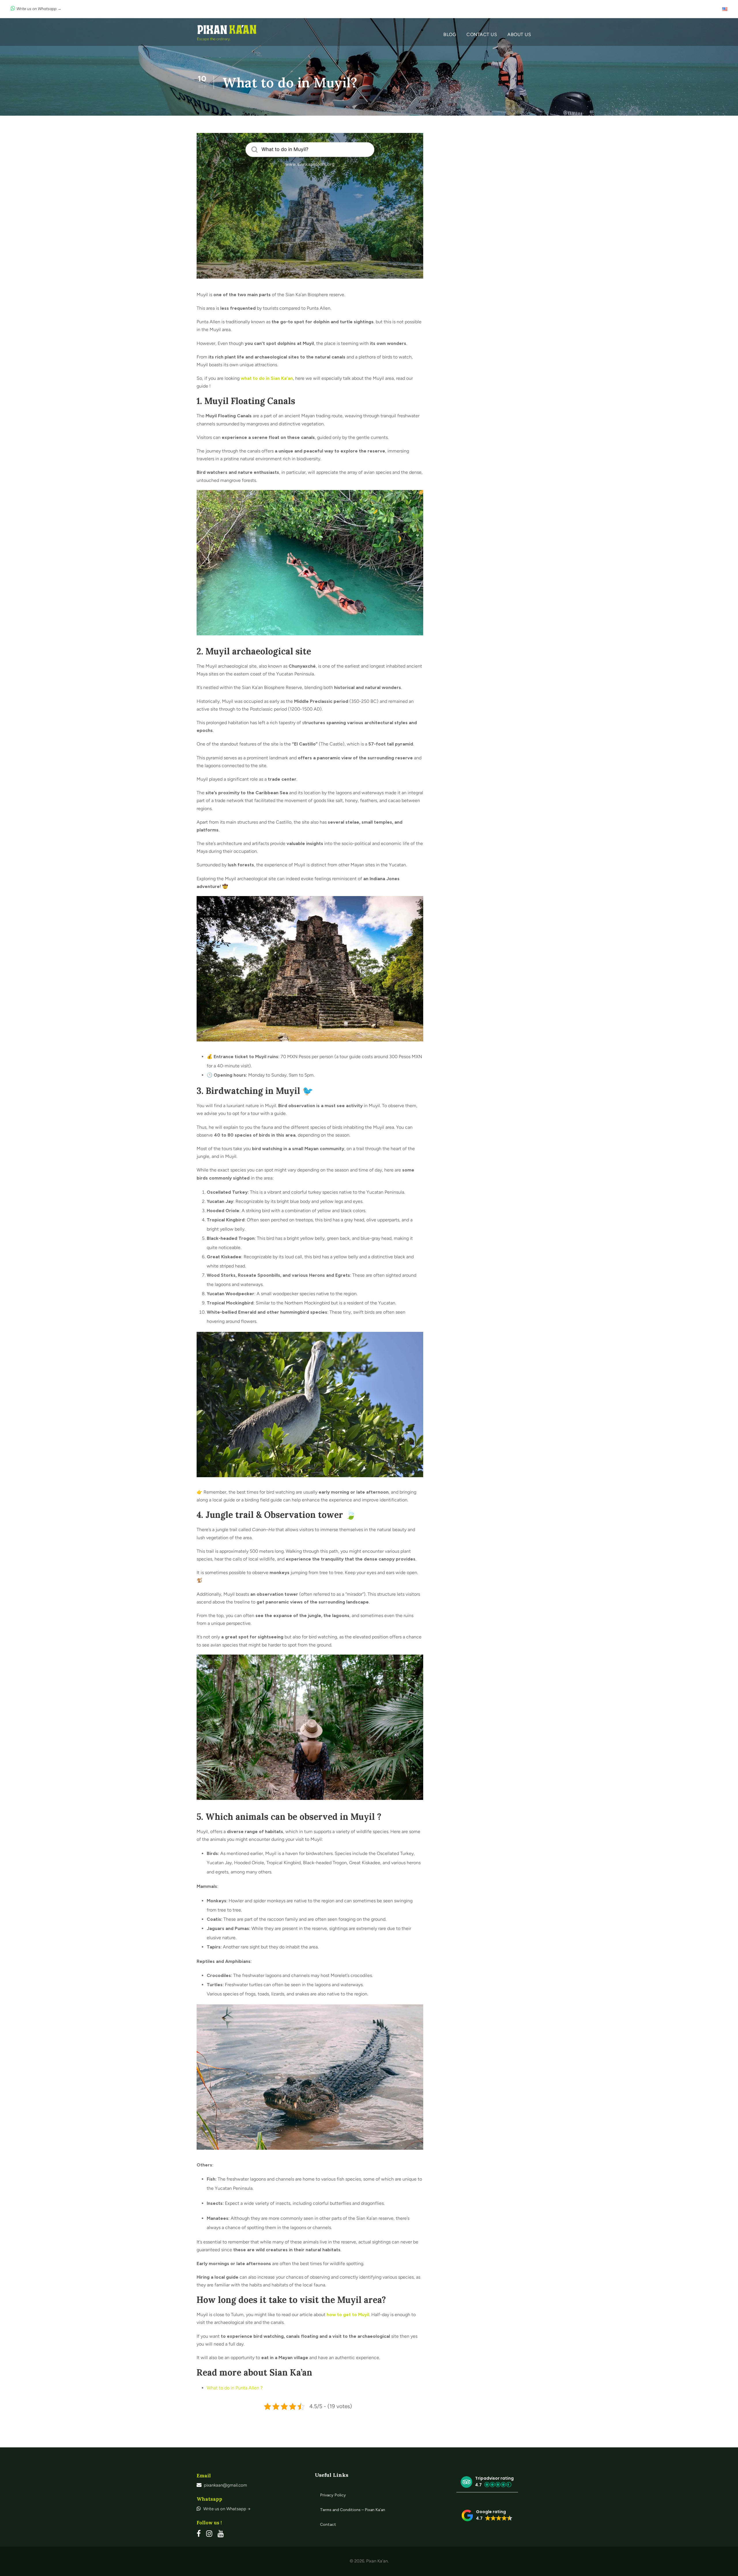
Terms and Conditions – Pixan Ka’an (353, 2510)
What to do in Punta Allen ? (235, 2388)
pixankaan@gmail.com (225, 2485)
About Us (519, 34)
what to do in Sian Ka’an (267, 378)
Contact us (482, 34)
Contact (328, 2525)
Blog (450, 34)
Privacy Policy (333, 2495)
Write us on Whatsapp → (39, 9)
